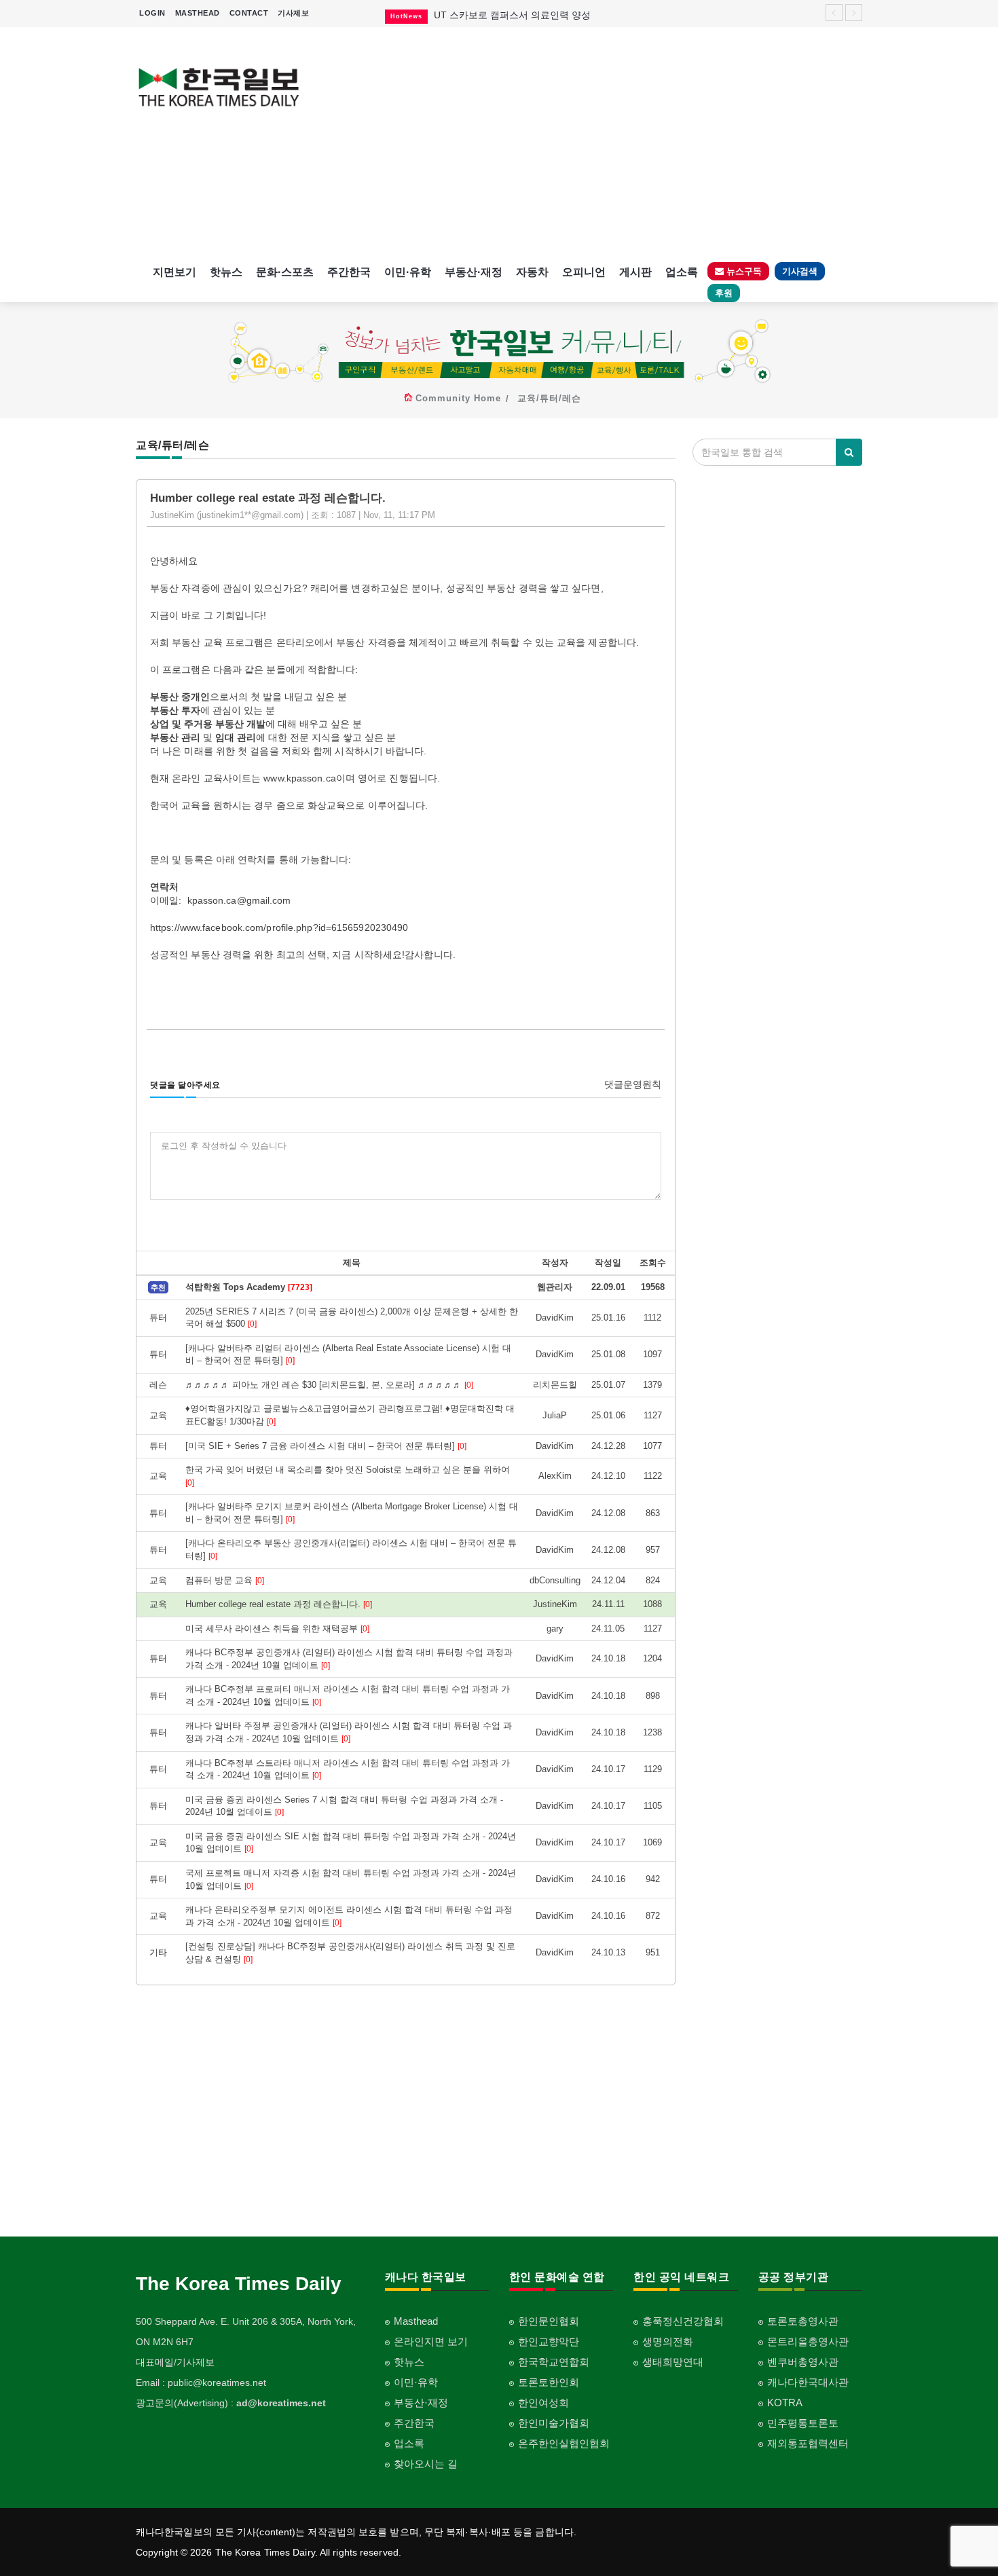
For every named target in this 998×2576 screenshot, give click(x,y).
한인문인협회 (549, 2321)
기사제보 (293, 13)
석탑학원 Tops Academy (249, 1287)
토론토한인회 (549, 2382)
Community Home (458, 398)
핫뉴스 (226, 272)
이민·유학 (408, 272)
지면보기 (174, 272)
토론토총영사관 (803, 2321)
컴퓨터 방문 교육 (225, 1580)
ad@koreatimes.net (281, 2403)
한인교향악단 (549, 2341)
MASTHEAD (198, 13)
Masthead (416, 2321)
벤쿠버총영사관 (803, 2362)
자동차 (532, 272)
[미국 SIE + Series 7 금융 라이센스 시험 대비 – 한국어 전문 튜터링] (326, 1446)
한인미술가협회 (554, 2423)
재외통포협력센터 (808, 2443)
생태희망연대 (673, 2362)
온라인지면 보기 (431, 2341)
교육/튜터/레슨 (549, 398)
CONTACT (249, 13)
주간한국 (349, 272)
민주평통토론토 (803, 2423)
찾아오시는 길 (426, 2464)
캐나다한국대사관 (808, 2382)
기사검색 (800, 271)
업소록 (682, 272)
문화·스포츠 (285, 272)
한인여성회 (543, 2403)
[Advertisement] (592, 143)
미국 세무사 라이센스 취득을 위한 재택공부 (277, 1629)
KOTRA (785, 2403)
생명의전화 (668, 2341)
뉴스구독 (743, 271)
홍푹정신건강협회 (683, 2321)
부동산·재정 (474, 272)
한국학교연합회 (554, 2362)
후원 (724, 293)
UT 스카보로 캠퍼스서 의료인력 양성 (512, 15)
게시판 (635, 272)
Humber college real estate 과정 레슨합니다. (279, 1604)
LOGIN (152, 13)
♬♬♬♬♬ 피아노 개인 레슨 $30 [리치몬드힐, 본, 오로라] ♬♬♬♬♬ (329, 1385)
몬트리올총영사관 (808, 2341)
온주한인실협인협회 (564, 2443)
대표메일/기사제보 (175, 2362)
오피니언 (584, 272)
